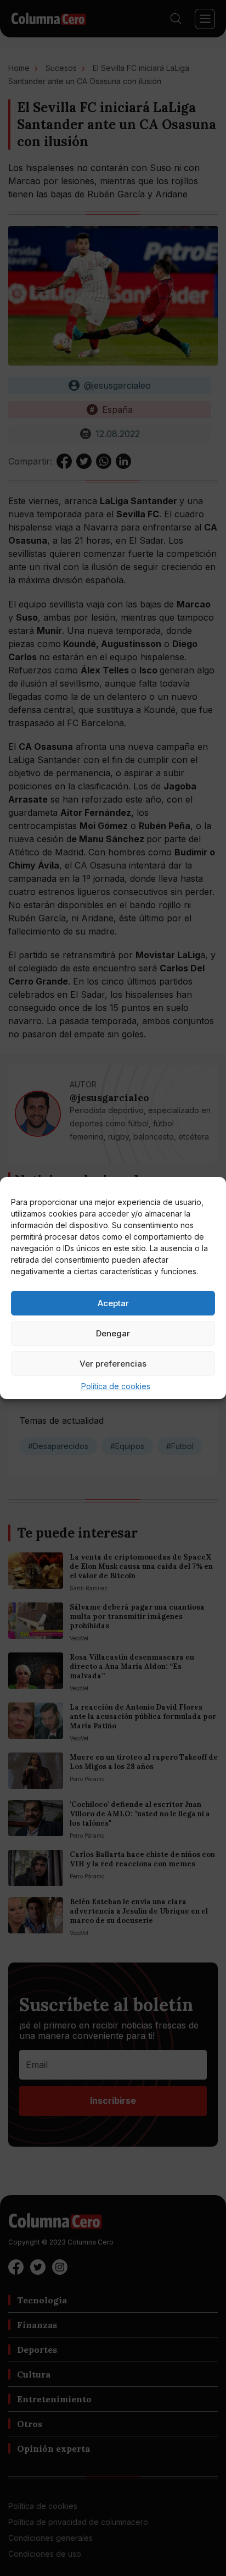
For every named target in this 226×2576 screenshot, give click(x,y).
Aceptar (113, 1303)
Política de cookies (116, 1386)
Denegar (113, 1333)
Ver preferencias (113, 1364)
